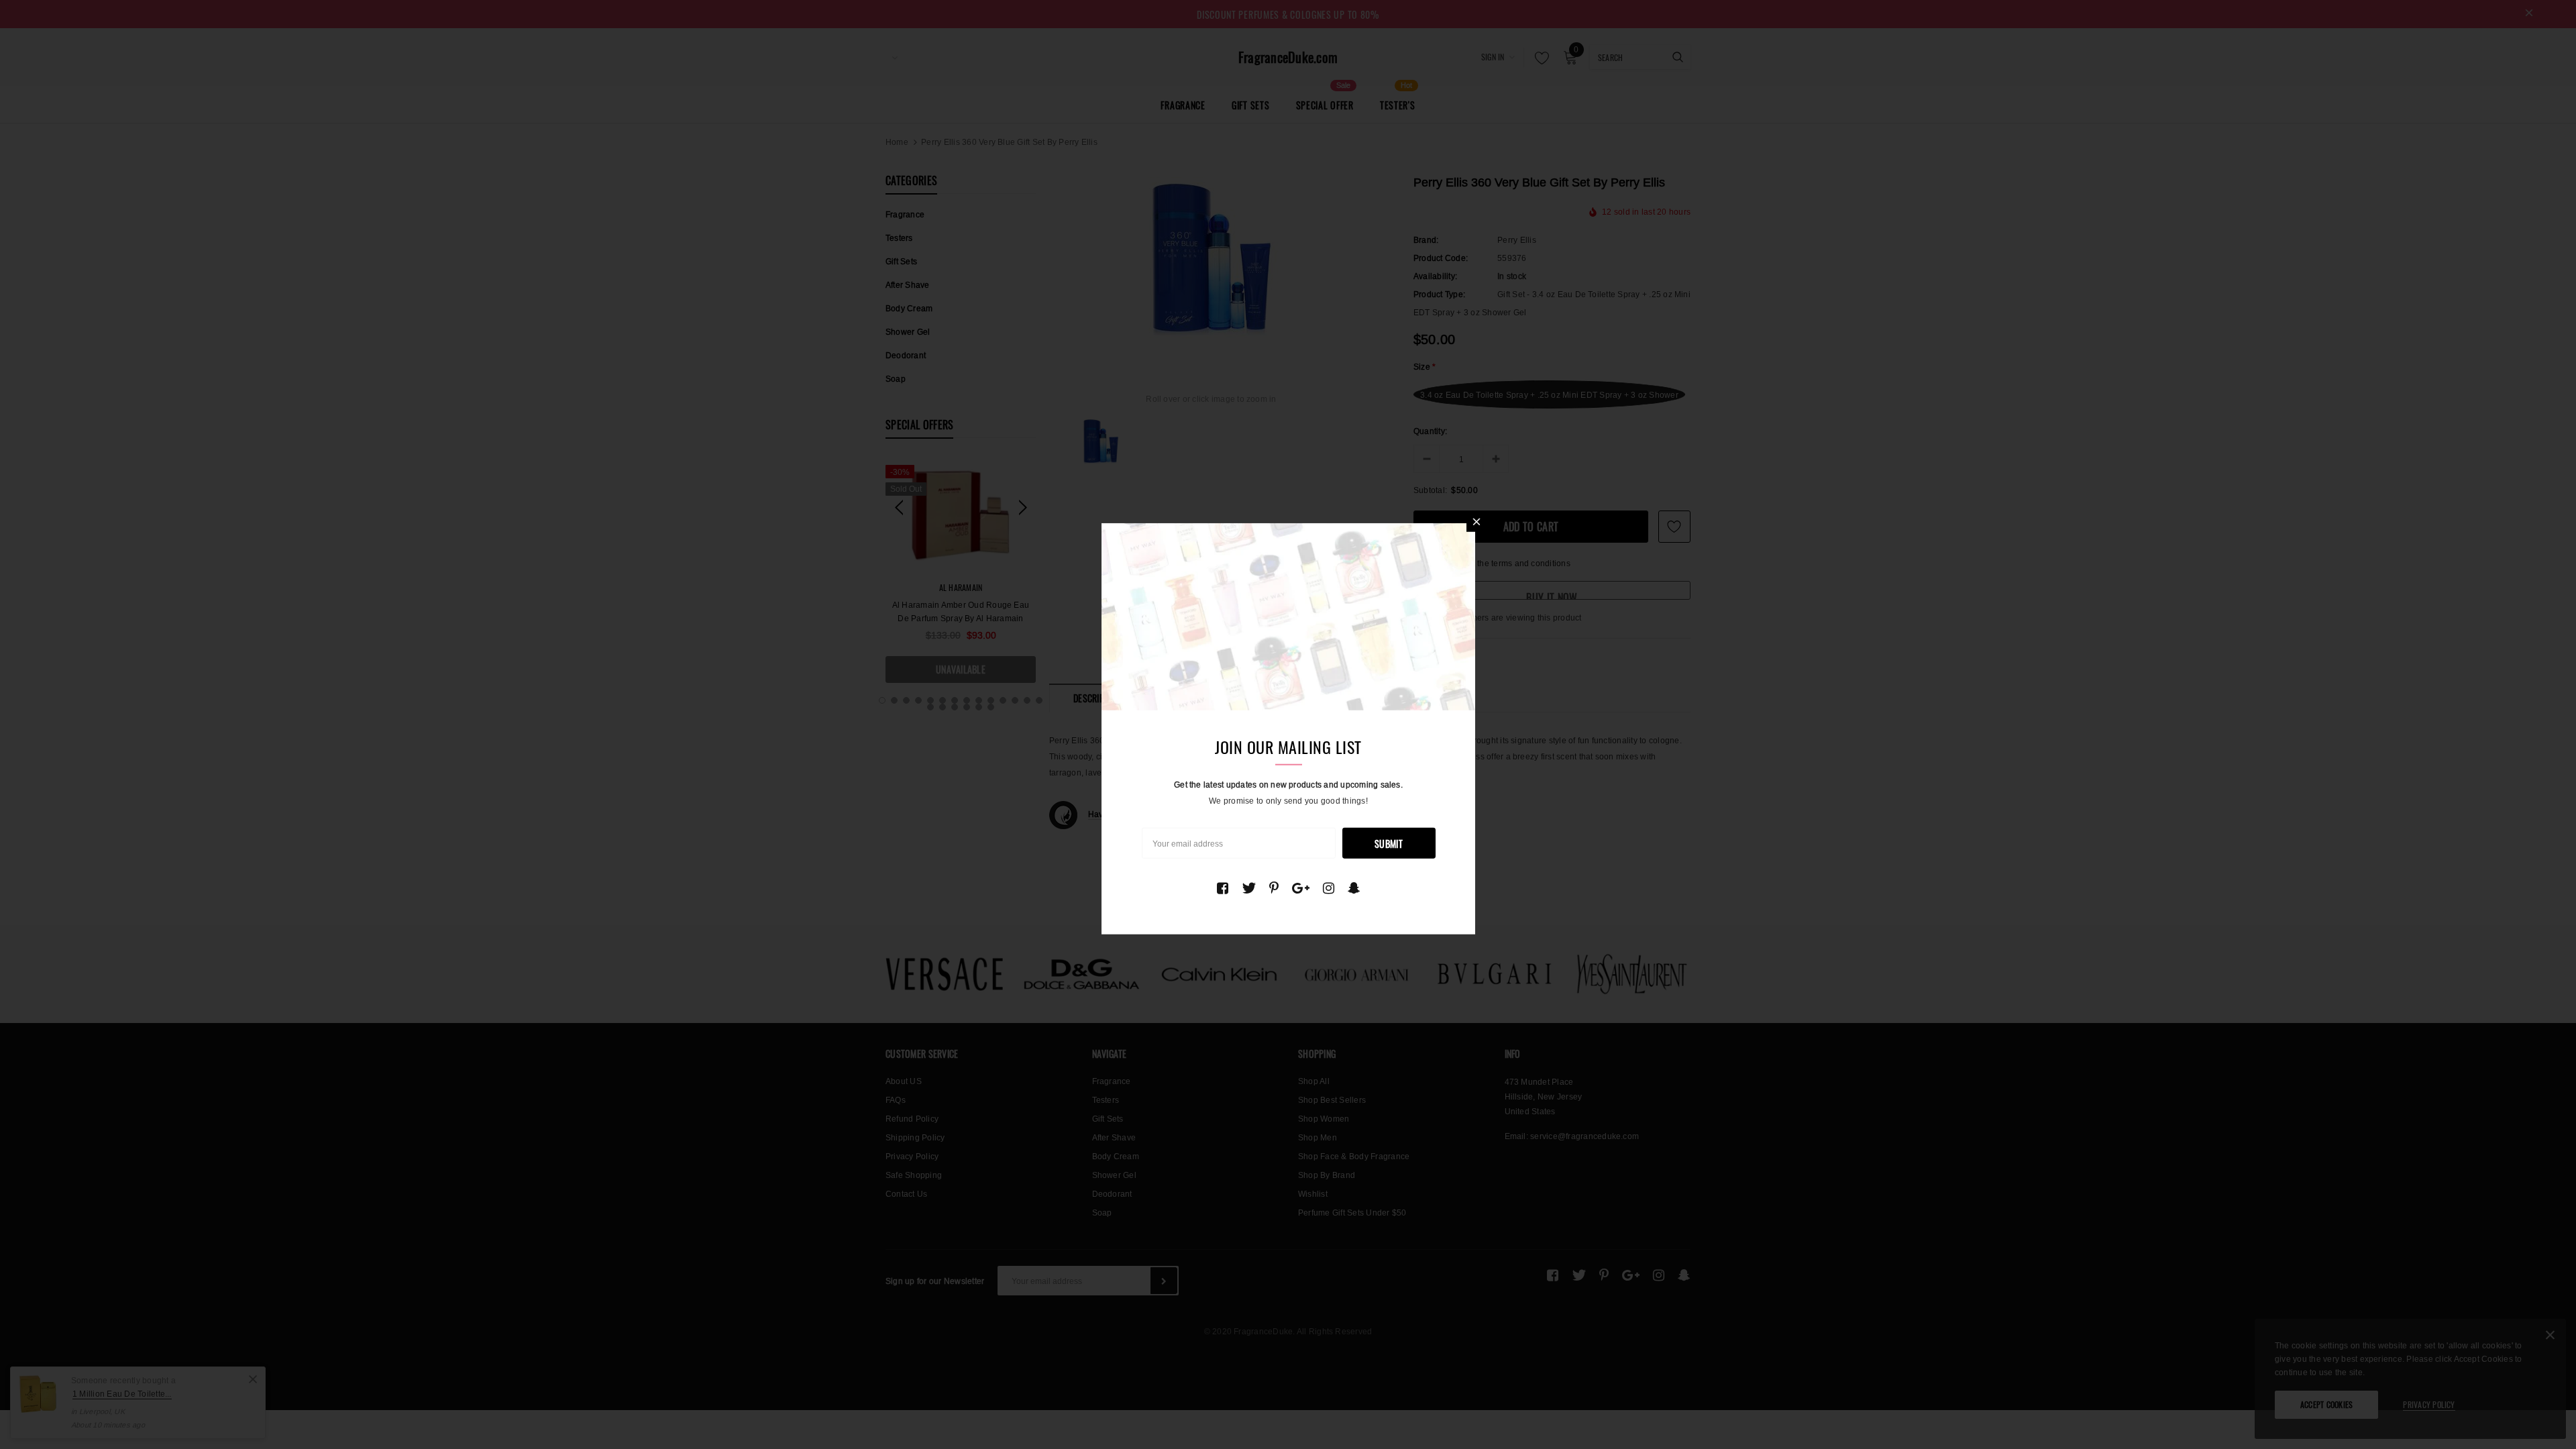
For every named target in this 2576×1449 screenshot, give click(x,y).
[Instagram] (1329, 888)
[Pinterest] (1274, 888)
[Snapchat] (1354, 888)
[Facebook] (1223, 888)
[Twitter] (1249, 888)
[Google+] (1301, 888)
